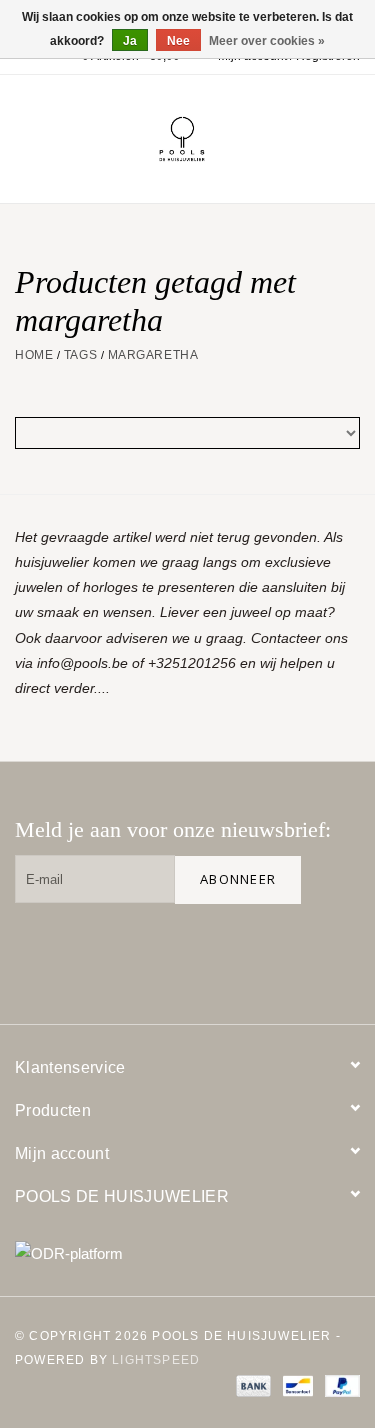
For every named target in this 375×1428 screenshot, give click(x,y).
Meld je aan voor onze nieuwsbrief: (173, 829)
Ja (130, 41)
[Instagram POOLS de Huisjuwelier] (336, 952)
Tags (80, 355)
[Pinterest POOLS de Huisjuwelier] (272, 952)
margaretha (153, 355)
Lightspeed (156, 1360)
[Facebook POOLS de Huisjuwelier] (208, 952)
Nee (178, 41)
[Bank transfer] (251, 1385)
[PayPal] (339, 1385)
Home (34, 355)
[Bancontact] (296, 1385)
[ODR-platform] (187, 1253)
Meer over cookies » (267, 41)
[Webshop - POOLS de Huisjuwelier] (212, 138)
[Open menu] (24, 135)
